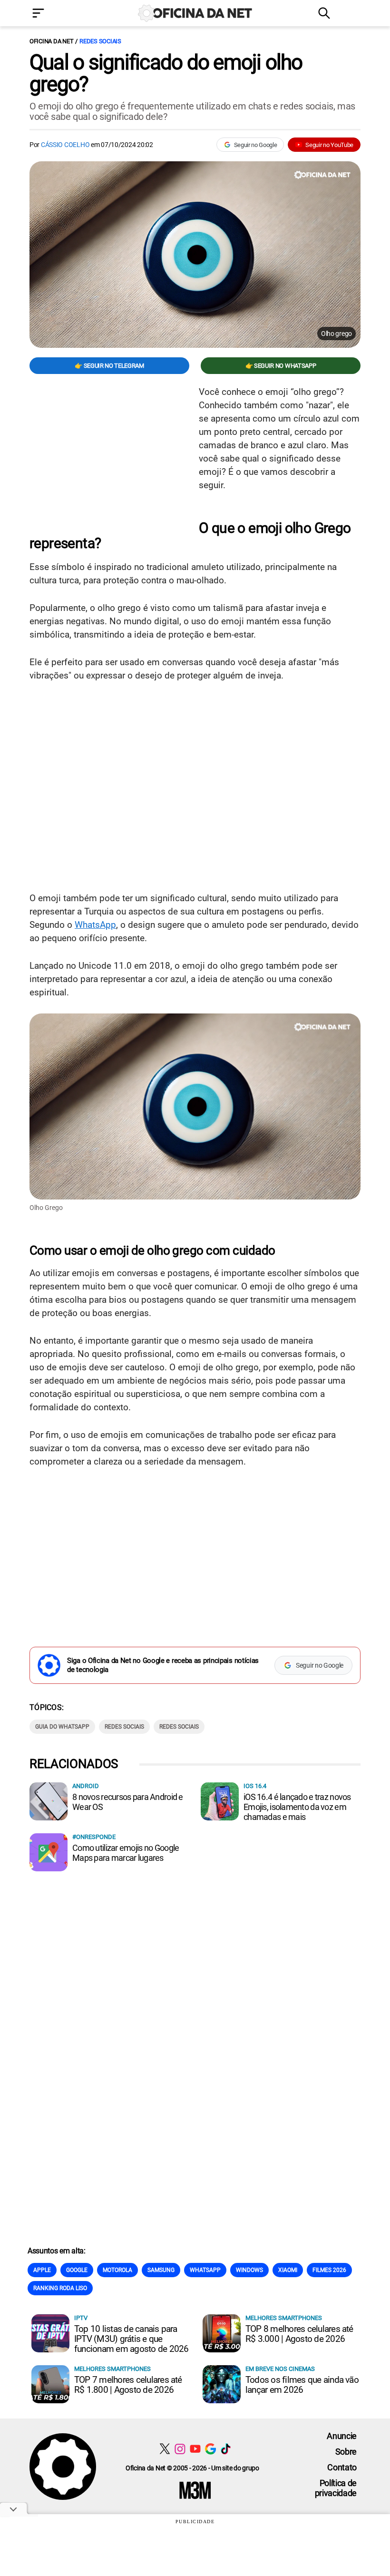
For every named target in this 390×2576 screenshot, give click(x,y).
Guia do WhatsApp (62, 1727)
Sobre (346, 2452)
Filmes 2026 (329, 2270)
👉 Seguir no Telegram (109, 366)
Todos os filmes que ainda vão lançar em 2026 (302, 2385)
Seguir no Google (256, 145)
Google (77, 2270)
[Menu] (52, 14)
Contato (342, 2467)
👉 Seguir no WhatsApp (281, 366)
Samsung (161, 2270)
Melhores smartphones (284, 2318)
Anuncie (342, 2436)
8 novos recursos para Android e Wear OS (128, 1802)
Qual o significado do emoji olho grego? (166, 73)
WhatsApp (95, 925)
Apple (42, 2270)
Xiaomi (288, 2270)
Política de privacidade (336, 2488)
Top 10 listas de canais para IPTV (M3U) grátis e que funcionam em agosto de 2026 (131, 2339)
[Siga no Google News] (210, 2449)
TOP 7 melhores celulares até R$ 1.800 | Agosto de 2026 (128, 2385)
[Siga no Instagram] (180, 2449)
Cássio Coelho (65, 145)
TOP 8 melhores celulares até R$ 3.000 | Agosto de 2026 (299, 2334)
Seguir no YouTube (329, 145)
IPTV (81, 2318)
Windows (249, 2270)
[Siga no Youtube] (195, 2449)
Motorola (117, 2270)
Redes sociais (100, 41)
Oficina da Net (51, 41)
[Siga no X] (165, 2449)
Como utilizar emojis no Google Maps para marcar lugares (126, 1853)
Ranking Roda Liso (60, 2288)
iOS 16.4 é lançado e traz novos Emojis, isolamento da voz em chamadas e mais (297, 1807)
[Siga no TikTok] (226, 2449)
